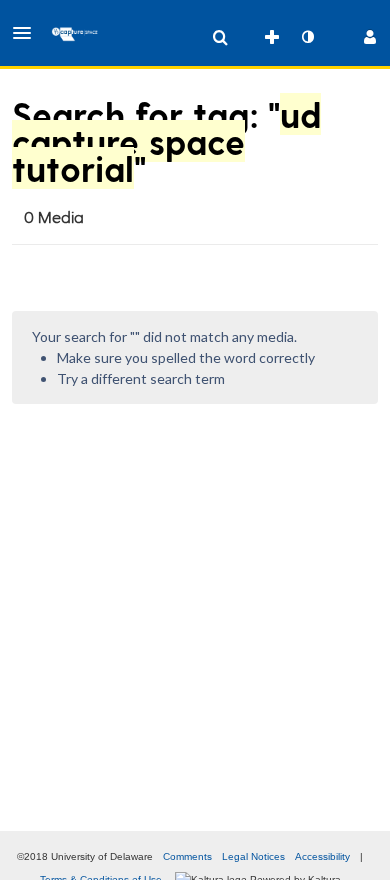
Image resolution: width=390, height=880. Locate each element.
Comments (187, 856)
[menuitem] (220, 37)
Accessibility (322, 856)
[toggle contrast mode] (307, 37)
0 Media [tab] (54, 216)
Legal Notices (253, 856)
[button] (28, 33)
